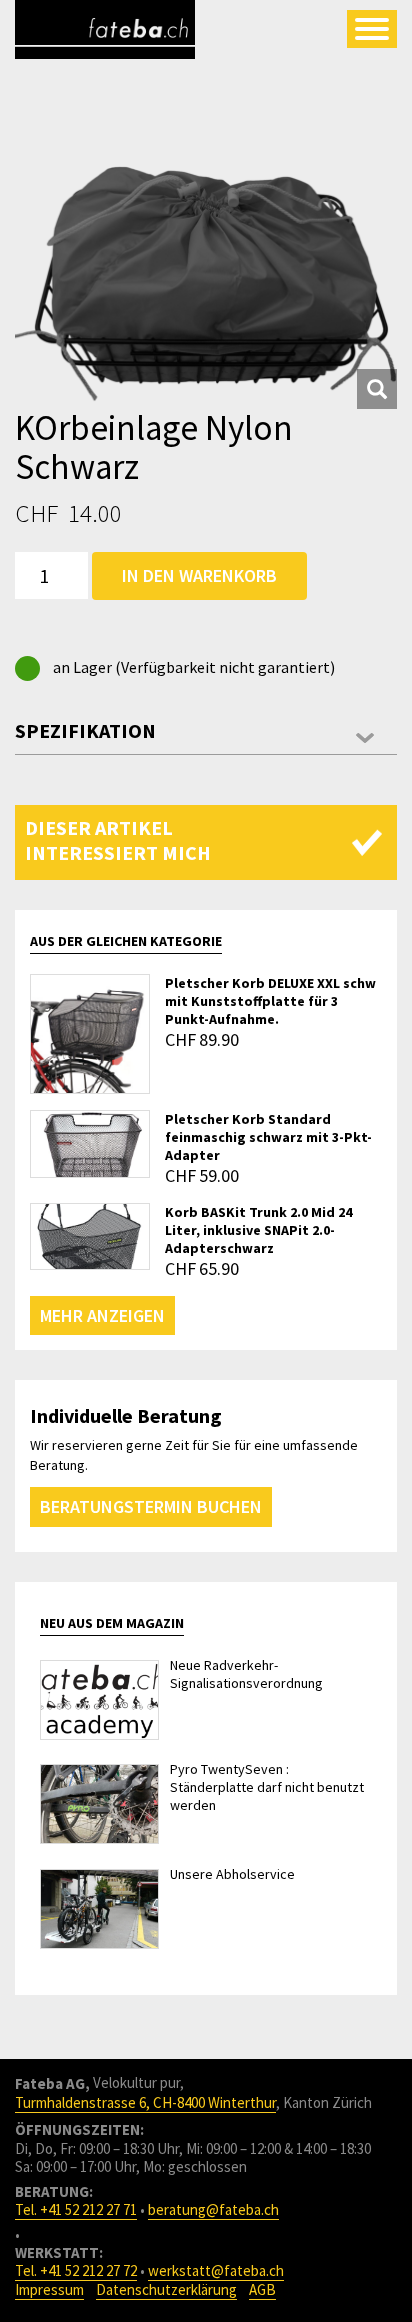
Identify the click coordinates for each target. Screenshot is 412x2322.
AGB (262, 2289)
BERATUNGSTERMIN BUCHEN (151, 1506)
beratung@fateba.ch (213, 2209)
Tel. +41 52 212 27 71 (76, 2209)
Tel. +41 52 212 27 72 (76, 2270)
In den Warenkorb (199, 575)
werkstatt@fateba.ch (216, 2270)
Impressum (49, 2289)
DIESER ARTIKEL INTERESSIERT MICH (118, 840)
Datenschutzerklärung (166, 2289)
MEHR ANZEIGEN (102, 1315)
